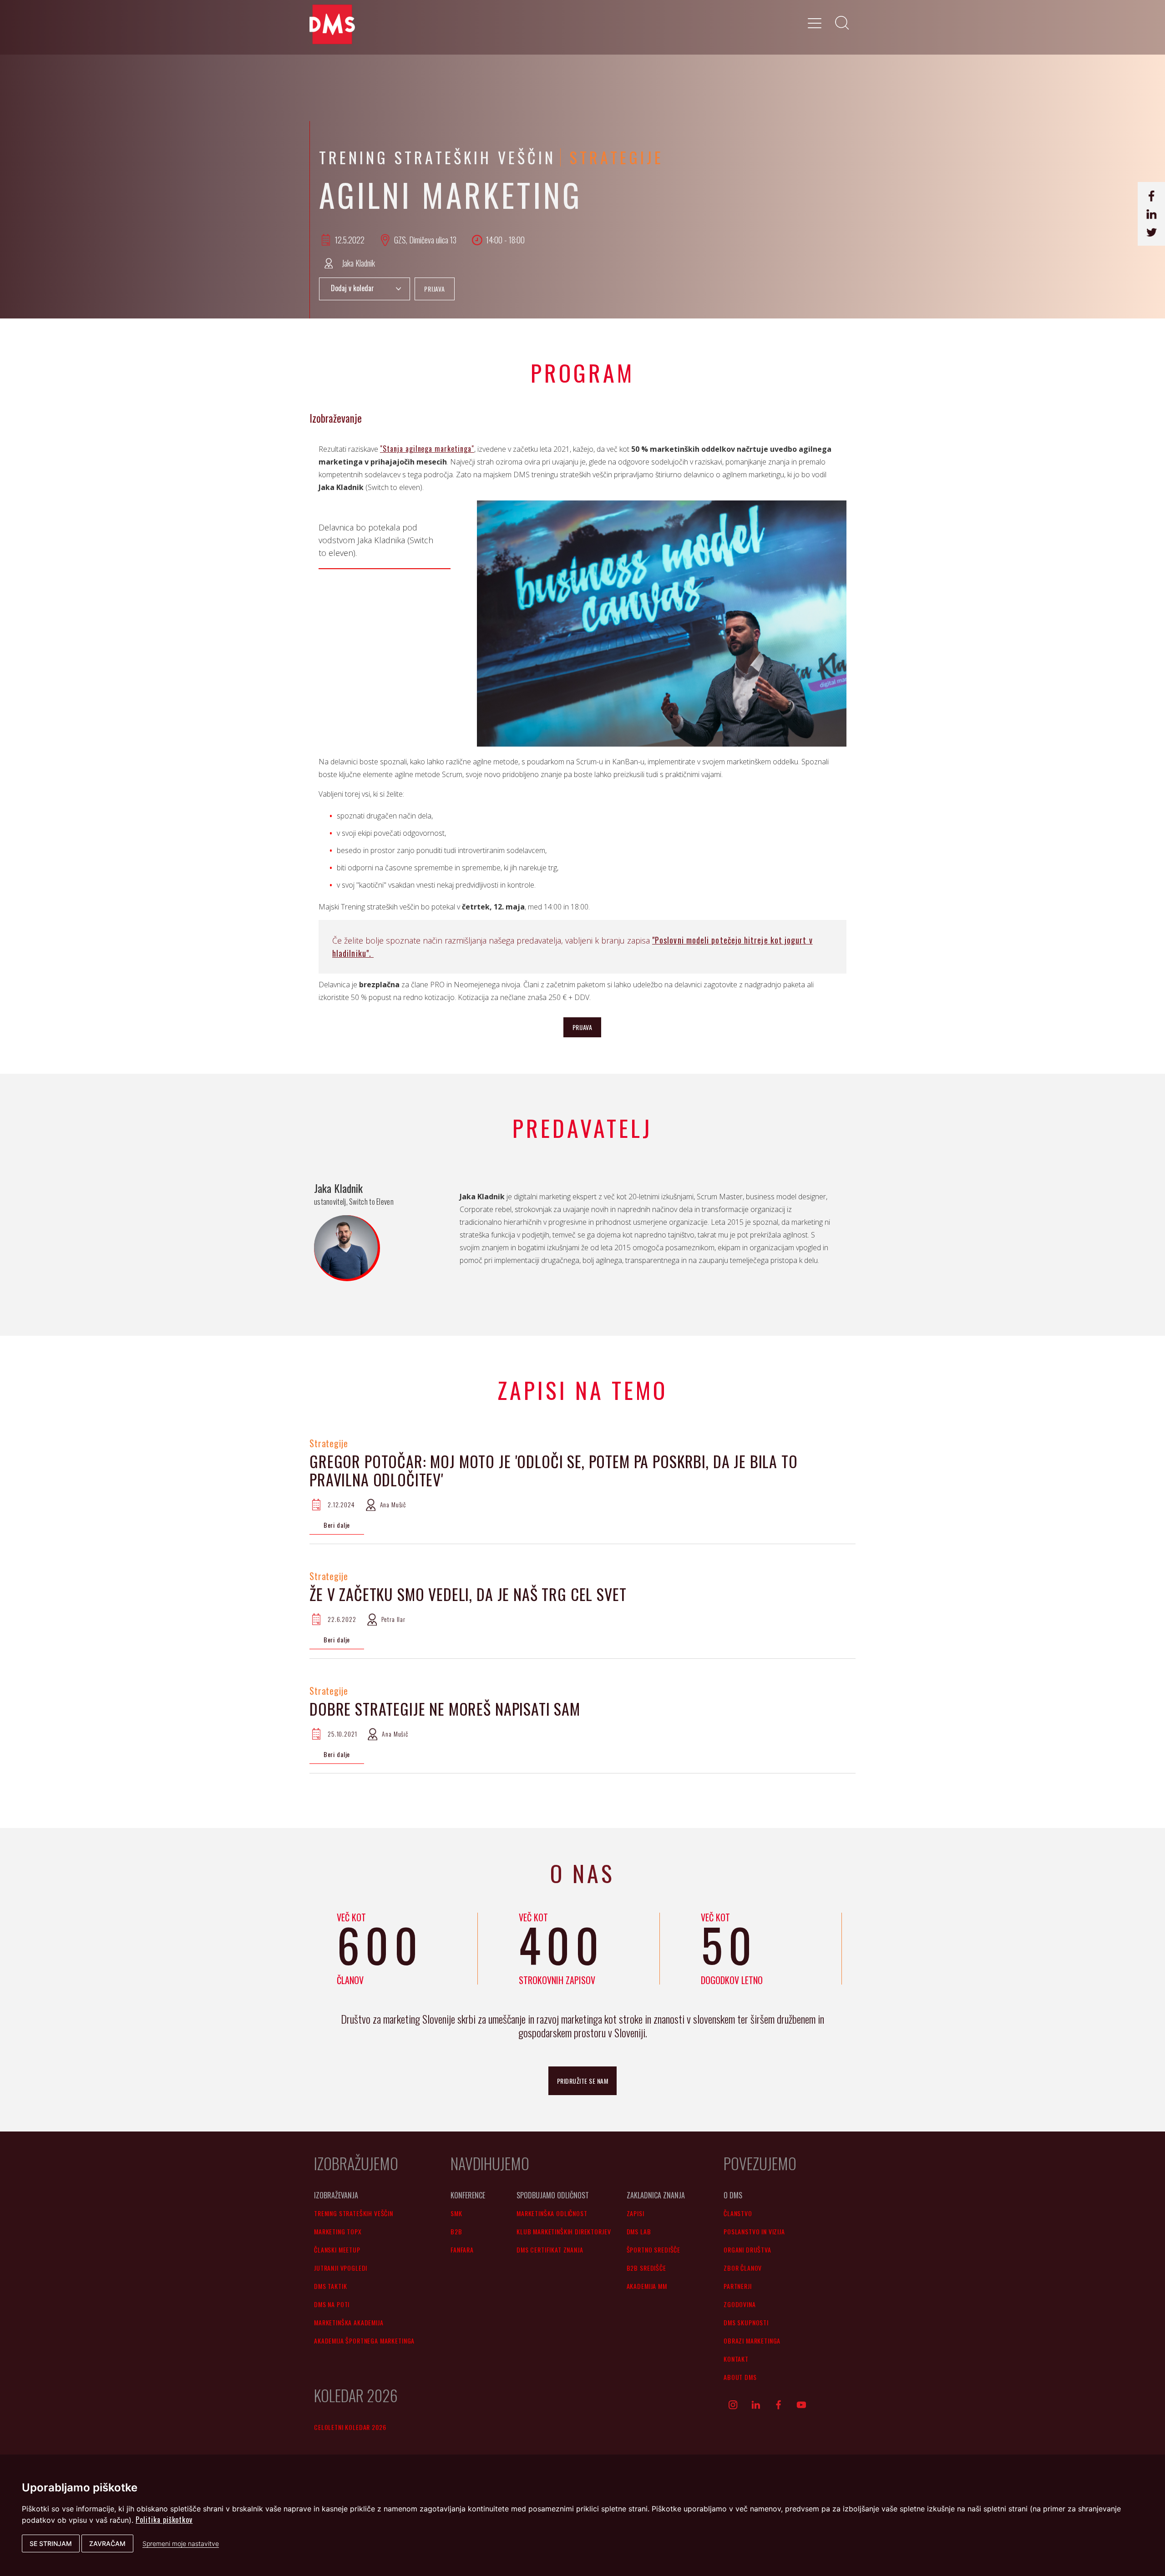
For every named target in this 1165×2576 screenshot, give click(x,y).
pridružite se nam (583, 2081)
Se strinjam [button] (51, 2543)
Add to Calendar (365, 289)
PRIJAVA (435, 289)
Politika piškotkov (164, 2520)
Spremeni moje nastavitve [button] (181, 2543)
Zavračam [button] (107, 2543)
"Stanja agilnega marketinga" (427, 449)
